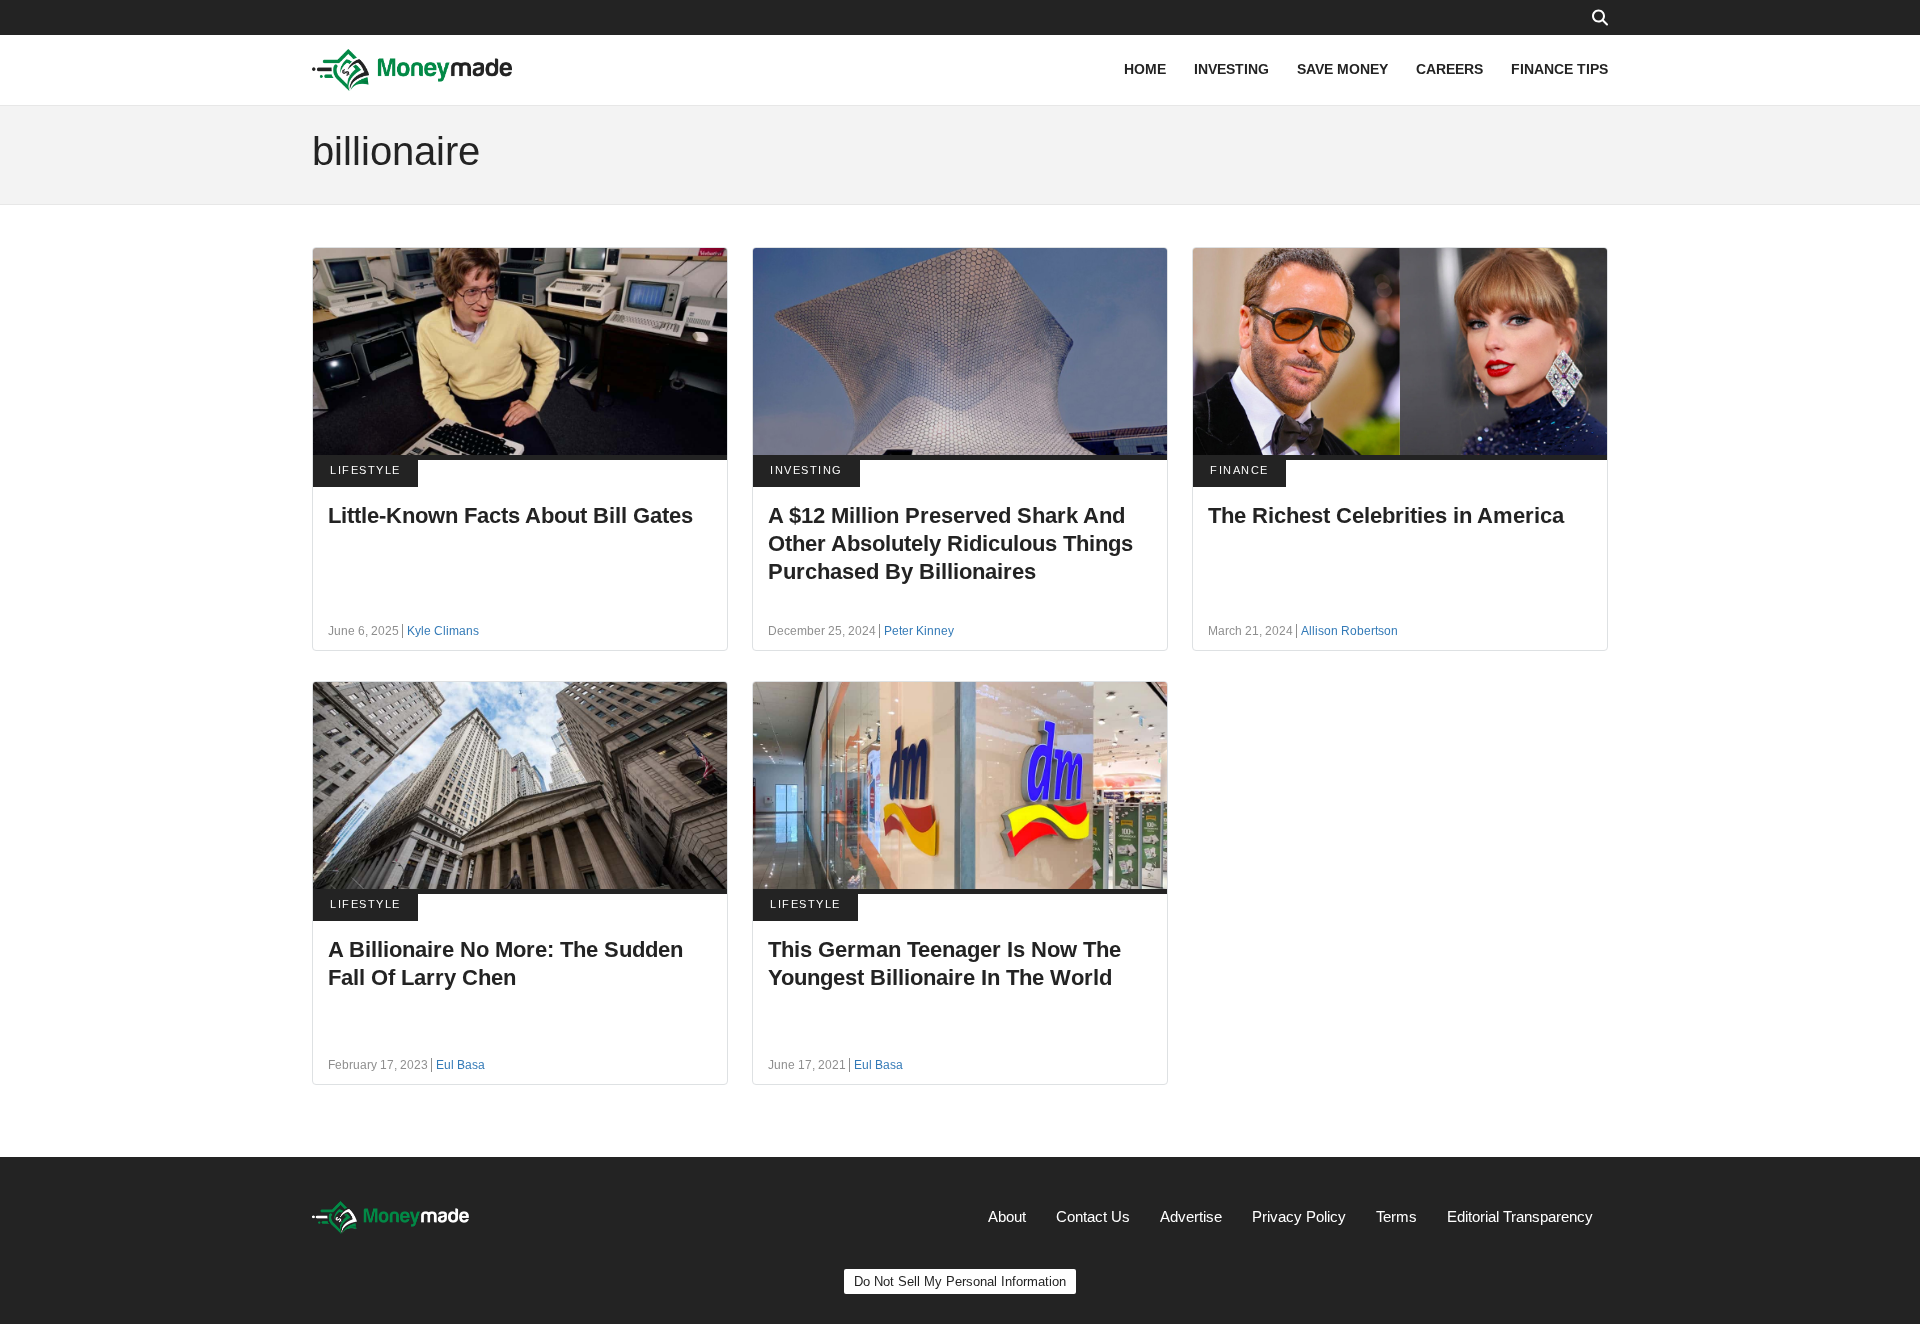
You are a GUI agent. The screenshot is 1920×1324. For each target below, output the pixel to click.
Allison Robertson (1349, 631)
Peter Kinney (919, 631)
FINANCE (1239, 470)
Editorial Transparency (1520, 1216)
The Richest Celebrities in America (1386, 515)
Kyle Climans (443, 631)
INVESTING (1231, 69)
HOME (1145, 69)
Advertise (1191, 1216)
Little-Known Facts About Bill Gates (510, 515)
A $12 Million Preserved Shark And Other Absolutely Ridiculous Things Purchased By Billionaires (950, 543)
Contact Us (1093, 1216)
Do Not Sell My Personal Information (960, 1281)
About (1007, 1216)
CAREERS (1449, 69)
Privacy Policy (1299, 1216)
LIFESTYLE (365, 470)
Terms (1396, 1216)
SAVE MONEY (1342, 69)
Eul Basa (460, 1065)
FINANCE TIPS (1559, 69)
